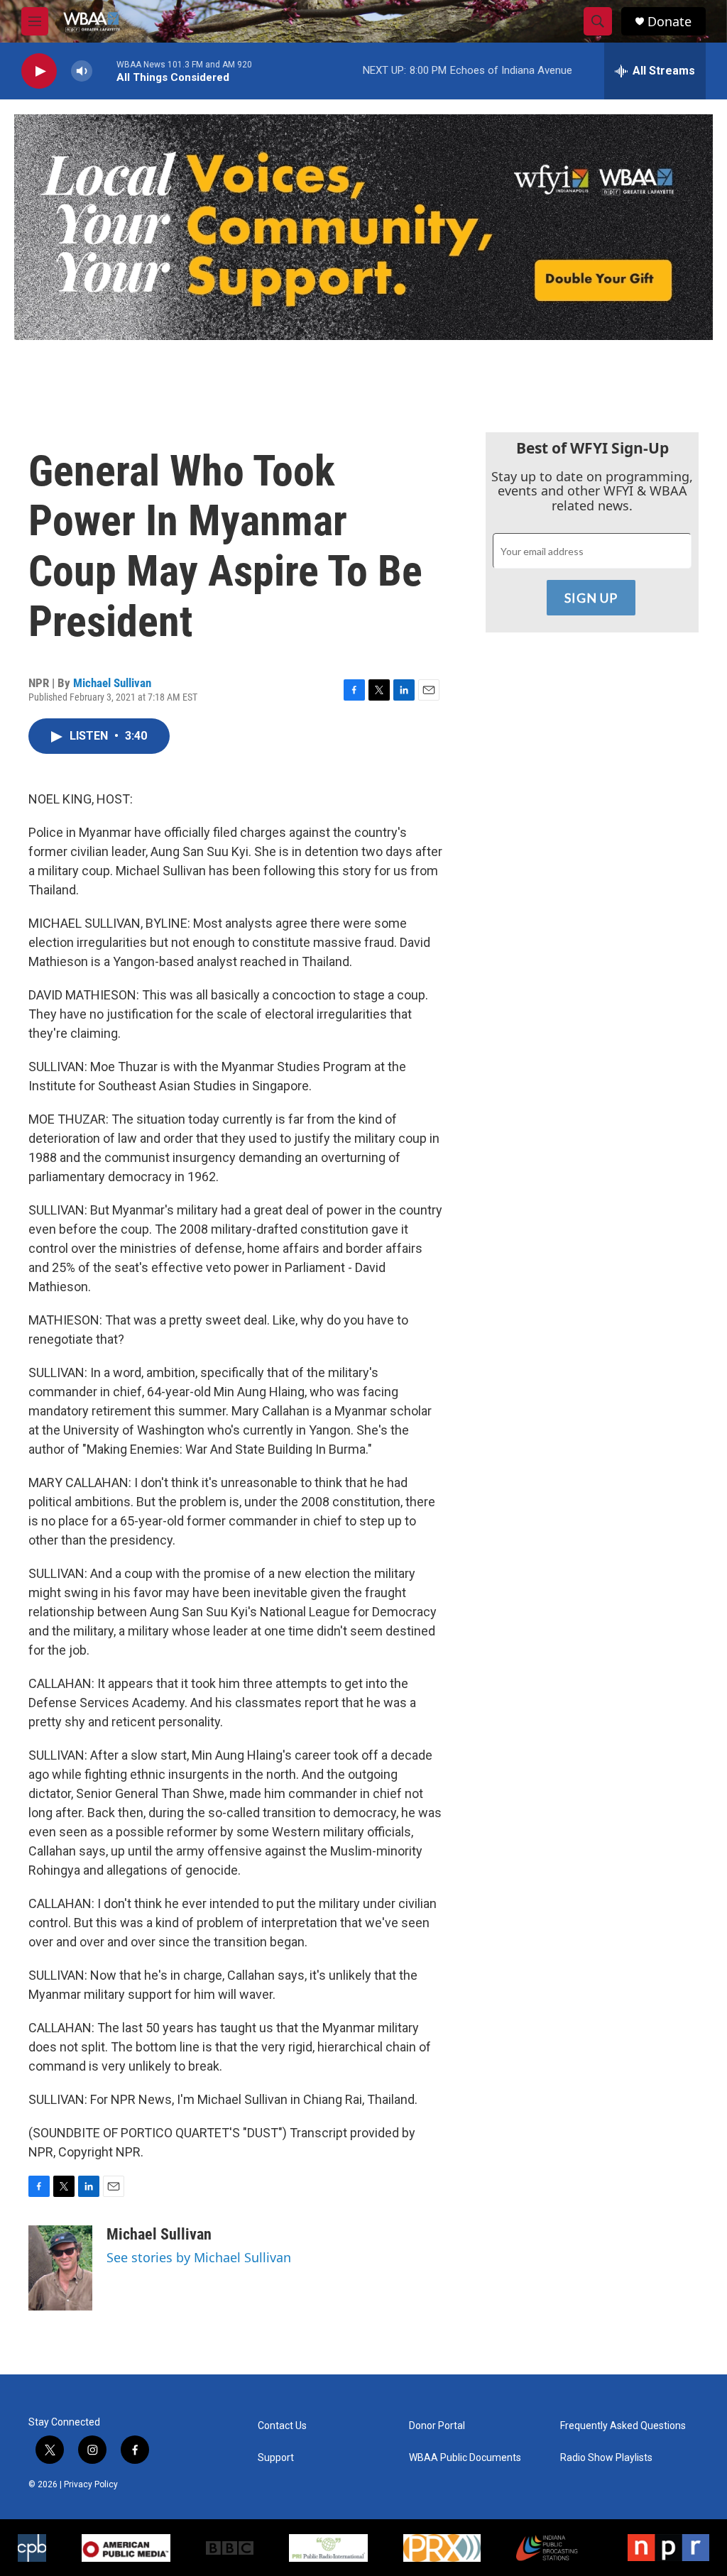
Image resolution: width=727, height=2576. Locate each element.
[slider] (104, 71)
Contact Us (282, 2426)
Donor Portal (437, 2426)
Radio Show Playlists (606, 2458)
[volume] (82, 71)
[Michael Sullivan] (60, 2268)
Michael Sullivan (112, 683)
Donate (669, 22)
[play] (39, 71)
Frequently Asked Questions (623, 2426)
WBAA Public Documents (465, 2458)
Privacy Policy (91, 2484)
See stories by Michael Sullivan (199, 2257)
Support (276, 2458)
